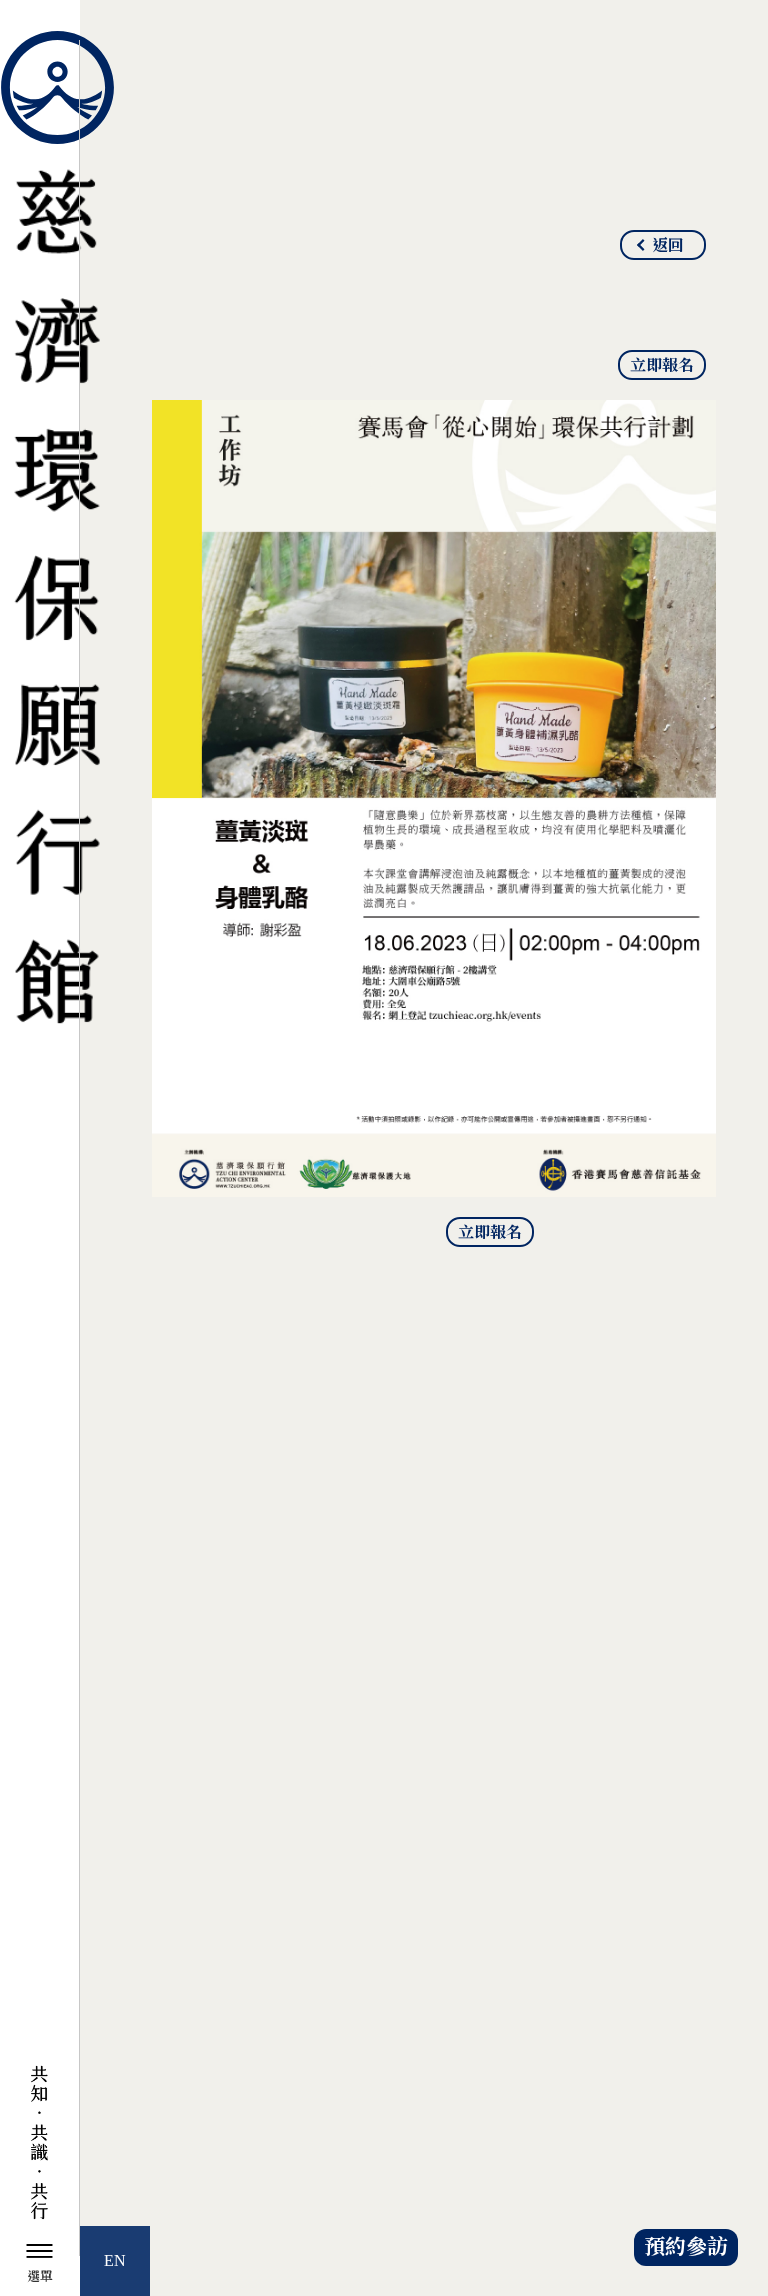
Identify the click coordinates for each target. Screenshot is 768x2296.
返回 (668, 246)
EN (115, 2260)
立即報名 (662, 366)
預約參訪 (686, 2247)
